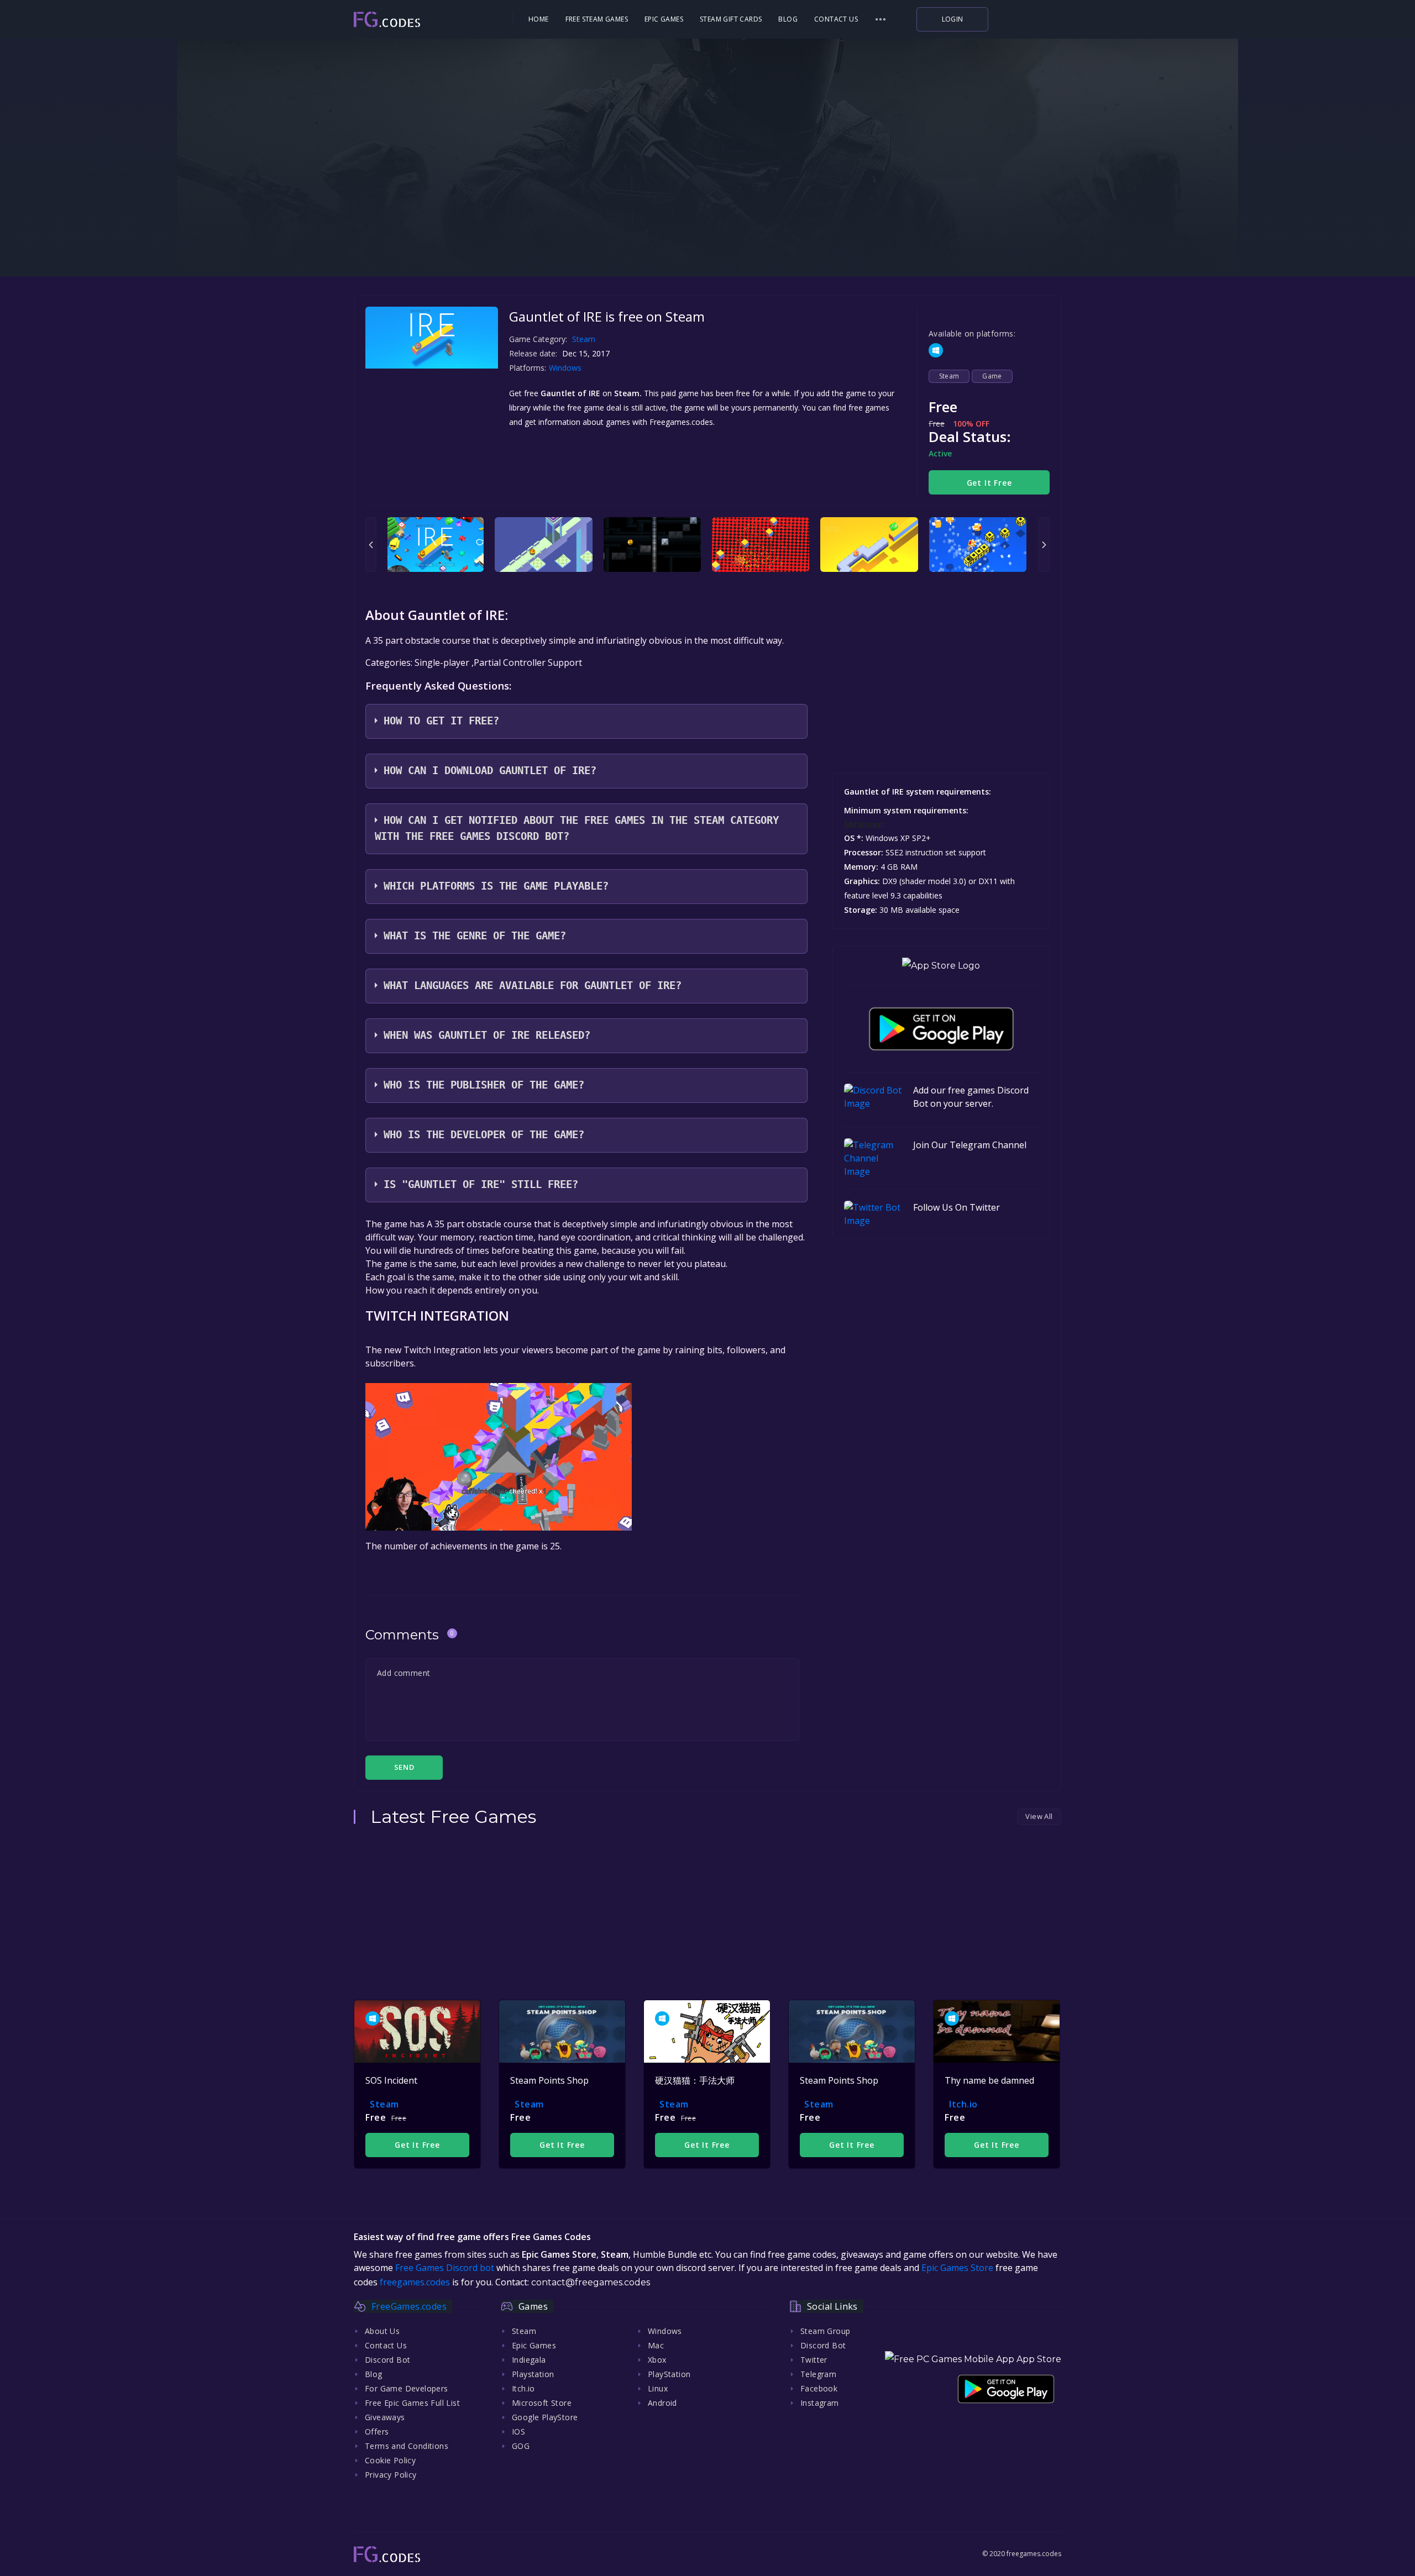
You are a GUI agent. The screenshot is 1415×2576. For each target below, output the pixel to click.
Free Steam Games (597, 19)
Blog (788, 19)
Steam (584, 339)
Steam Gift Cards (731, 19)
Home (539, 19)
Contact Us (836, 19)
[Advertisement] (707, 204)
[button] (881, 19)
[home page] (418, 20)
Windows (566, 368)
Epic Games (664, 19)
